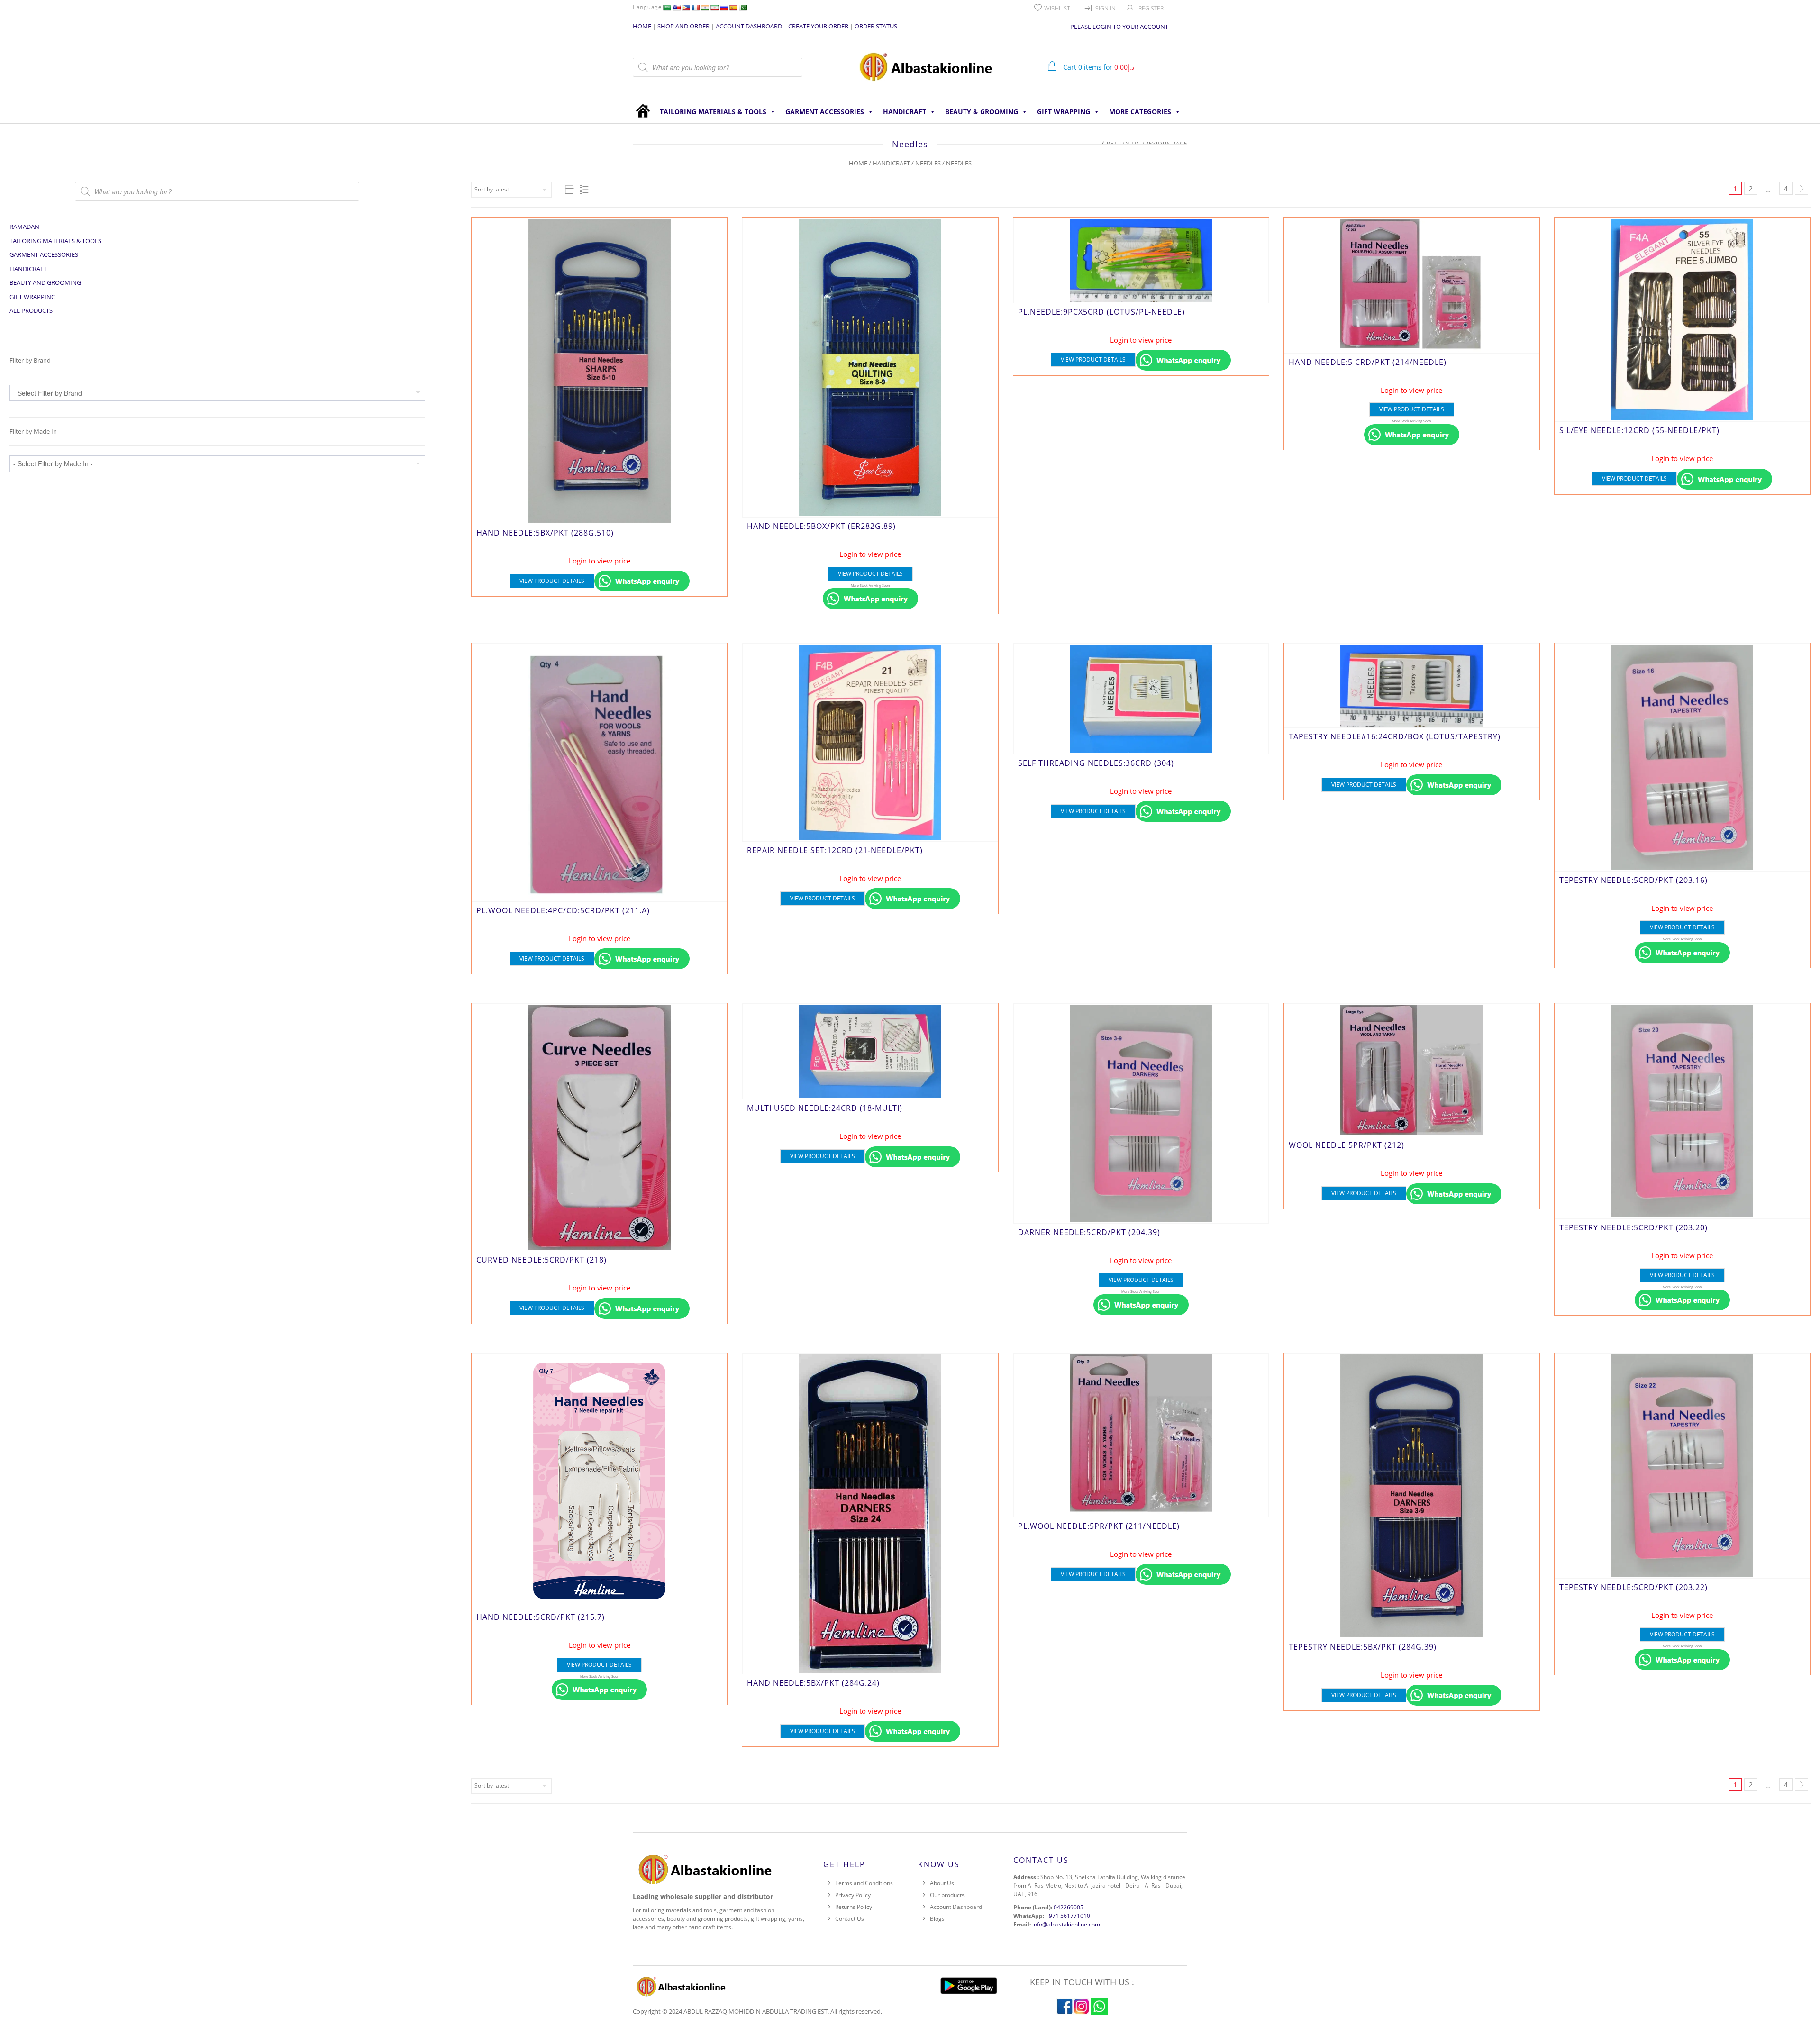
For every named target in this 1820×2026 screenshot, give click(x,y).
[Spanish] (733, 8)
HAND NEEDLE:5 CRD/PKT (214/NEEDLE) (1368, 362)
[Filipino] (686, 8)
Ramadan (24, 227)
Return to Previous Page (1147, 143)
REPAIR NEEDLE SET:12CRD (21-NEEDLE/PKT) (835, 850)
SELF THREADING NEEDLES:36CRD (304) (1096, 763)
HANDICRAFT (905, 112)
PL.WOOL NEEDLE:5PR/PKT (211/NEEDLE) (1099, 1526)
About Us (942, 1883)
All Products (31, 310)
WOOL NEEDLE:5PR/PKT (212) (1347, 1145)
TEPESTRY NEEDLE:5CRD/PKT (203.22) (1633, 1587)
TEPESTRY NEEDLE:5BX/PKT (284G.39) (1363, 1647)
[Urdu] (743, 8)
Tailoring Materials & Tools (713, 112)
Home (858, 163)
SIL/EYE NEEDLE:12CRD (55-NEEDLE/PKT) (1639, 430)
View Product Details (552, 581)
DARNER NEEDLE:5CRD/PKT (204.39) (1089, 1232)
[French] (695, 8)
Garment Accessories (825, 112)
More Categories (1140, 112)
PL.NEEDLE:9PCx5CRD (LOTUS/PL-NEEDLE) (1101, 312)
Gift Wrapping (1064, 112)
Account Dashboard (956, 1907)
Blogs (937, 1919)
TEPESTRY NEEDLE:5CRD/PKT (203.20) (1633, 1227)
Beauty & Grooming (982, 112)
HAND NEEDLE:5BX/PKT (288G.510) (545, 533)
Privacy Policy (853, 1895)
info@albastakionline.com (1066, 1924)
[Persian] (714, 8)
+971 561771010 (1068, 1916)
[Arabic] (667, 8)
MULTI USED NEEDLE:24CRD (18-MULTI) (825, 1108)
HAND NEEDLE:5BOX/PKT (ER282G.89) (821, 526)
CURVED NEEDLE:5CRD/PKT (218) (541, 1260)
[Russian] (724, 8)
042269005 (1069, 1907)
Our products (947, 1895)
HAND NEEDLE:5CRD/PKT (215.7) (541, 1617)
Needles (928, 163)
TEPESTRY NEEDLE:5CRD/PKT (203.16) (1633, 880)
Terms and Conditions (864, 1883)
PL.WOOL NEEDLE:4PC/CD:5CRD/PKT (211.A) (563, 910)
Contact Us (850, 1919)
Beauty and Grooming (45, 282)
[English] (676, 8)
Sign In (1106, 8)
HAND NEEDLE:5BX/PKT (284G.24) (813, 1683)
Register (1151, 8)
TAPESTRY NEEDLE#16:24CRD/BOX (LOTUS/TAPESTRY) (1395, 736)
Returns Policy (854, 1907)
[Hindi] (705, 8)
